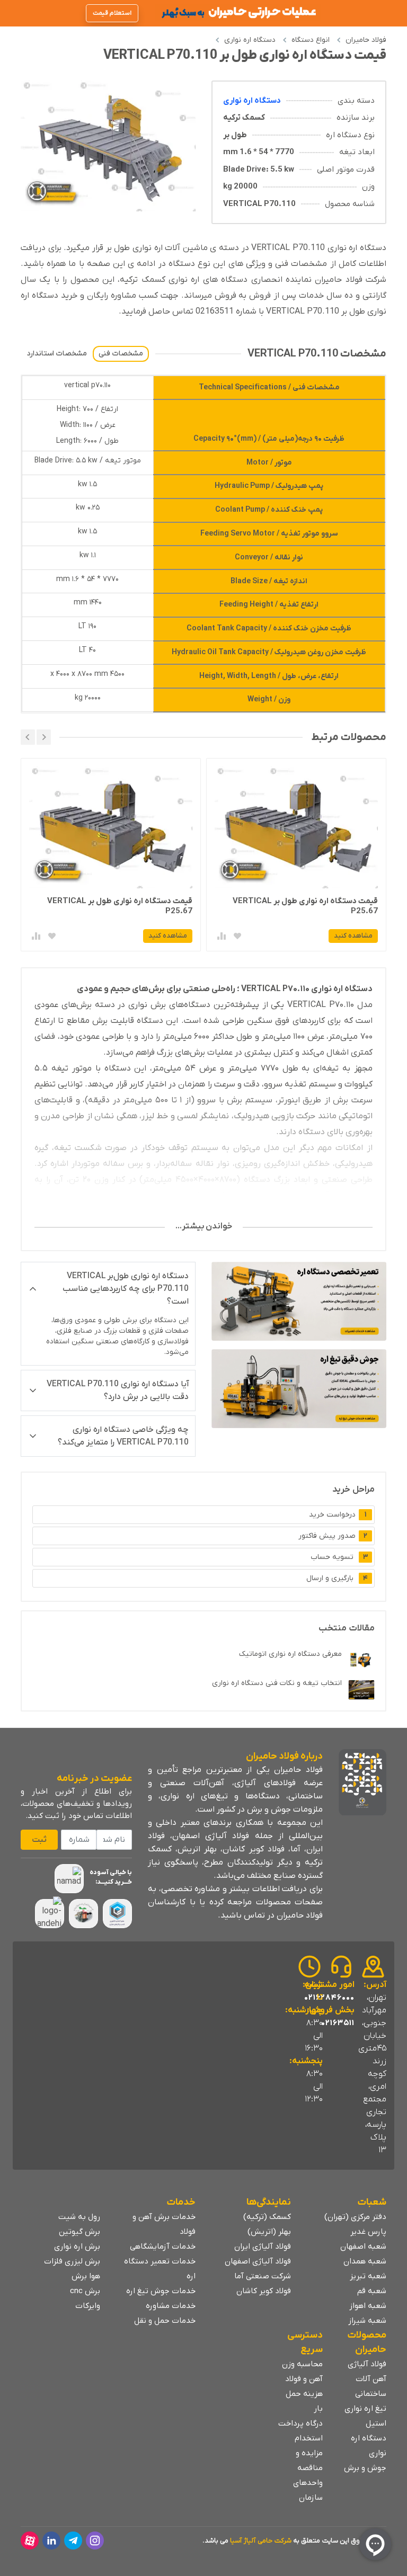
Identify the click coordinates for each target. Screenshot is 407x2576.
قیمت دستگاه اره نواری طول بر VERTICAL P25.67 (305, 906)
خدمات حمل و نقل (165, 2321)
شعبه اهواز (368, 2306)
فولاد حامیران (366, 40)
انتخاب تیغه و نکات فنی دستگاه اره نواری (277, 1683)
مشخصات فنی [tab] (121, 354)
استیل (376, 2423)
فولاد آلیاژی (367, 2364)
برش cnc (85, 2291)
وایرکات (88, 2306)
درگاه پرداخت (300, 2423)
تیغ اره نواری (365, 2409)
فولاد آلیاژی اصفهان (258, 2261)
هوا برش (86, 2276)
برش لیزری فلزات (72, 2261)
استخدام (309, 2438)
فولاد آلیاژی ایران (263, 2247)
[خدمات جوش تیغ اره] (299, 1389)
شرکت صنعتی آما (263, 2276)
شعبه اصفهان (363, 2247)
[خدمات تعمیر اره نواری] (299, 1301)
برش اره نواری (77, 2247)
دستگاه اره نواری (250, 40)
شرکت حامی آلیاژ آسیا (261, 2541)
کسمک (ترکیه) (267, 2217)
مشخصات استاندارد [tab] (57, 354)
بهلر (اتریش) (269, 2232)
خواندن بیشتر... (204, 1226)
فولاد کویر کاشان (264, 2291)
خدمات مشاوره (171, 2306)
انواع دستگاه (311, 40)
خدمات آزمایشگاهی (163, 2247)
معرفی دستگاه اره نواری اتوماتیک (290, 1654)
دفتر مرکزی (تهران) (355, 2217)
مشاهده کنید (353, 936)
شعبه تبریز (368, 2276)
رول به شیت (79, 2217)
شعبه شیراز (367, 2321)
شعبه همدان (365, 2261)
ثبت (39, 1840)
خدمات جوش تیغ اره (161, 2291)
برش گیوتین (79, 2232)
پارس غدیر (368, 2232)
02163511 (338, 2023)
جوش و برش (365, 2468)
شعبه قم (372, 2291)
